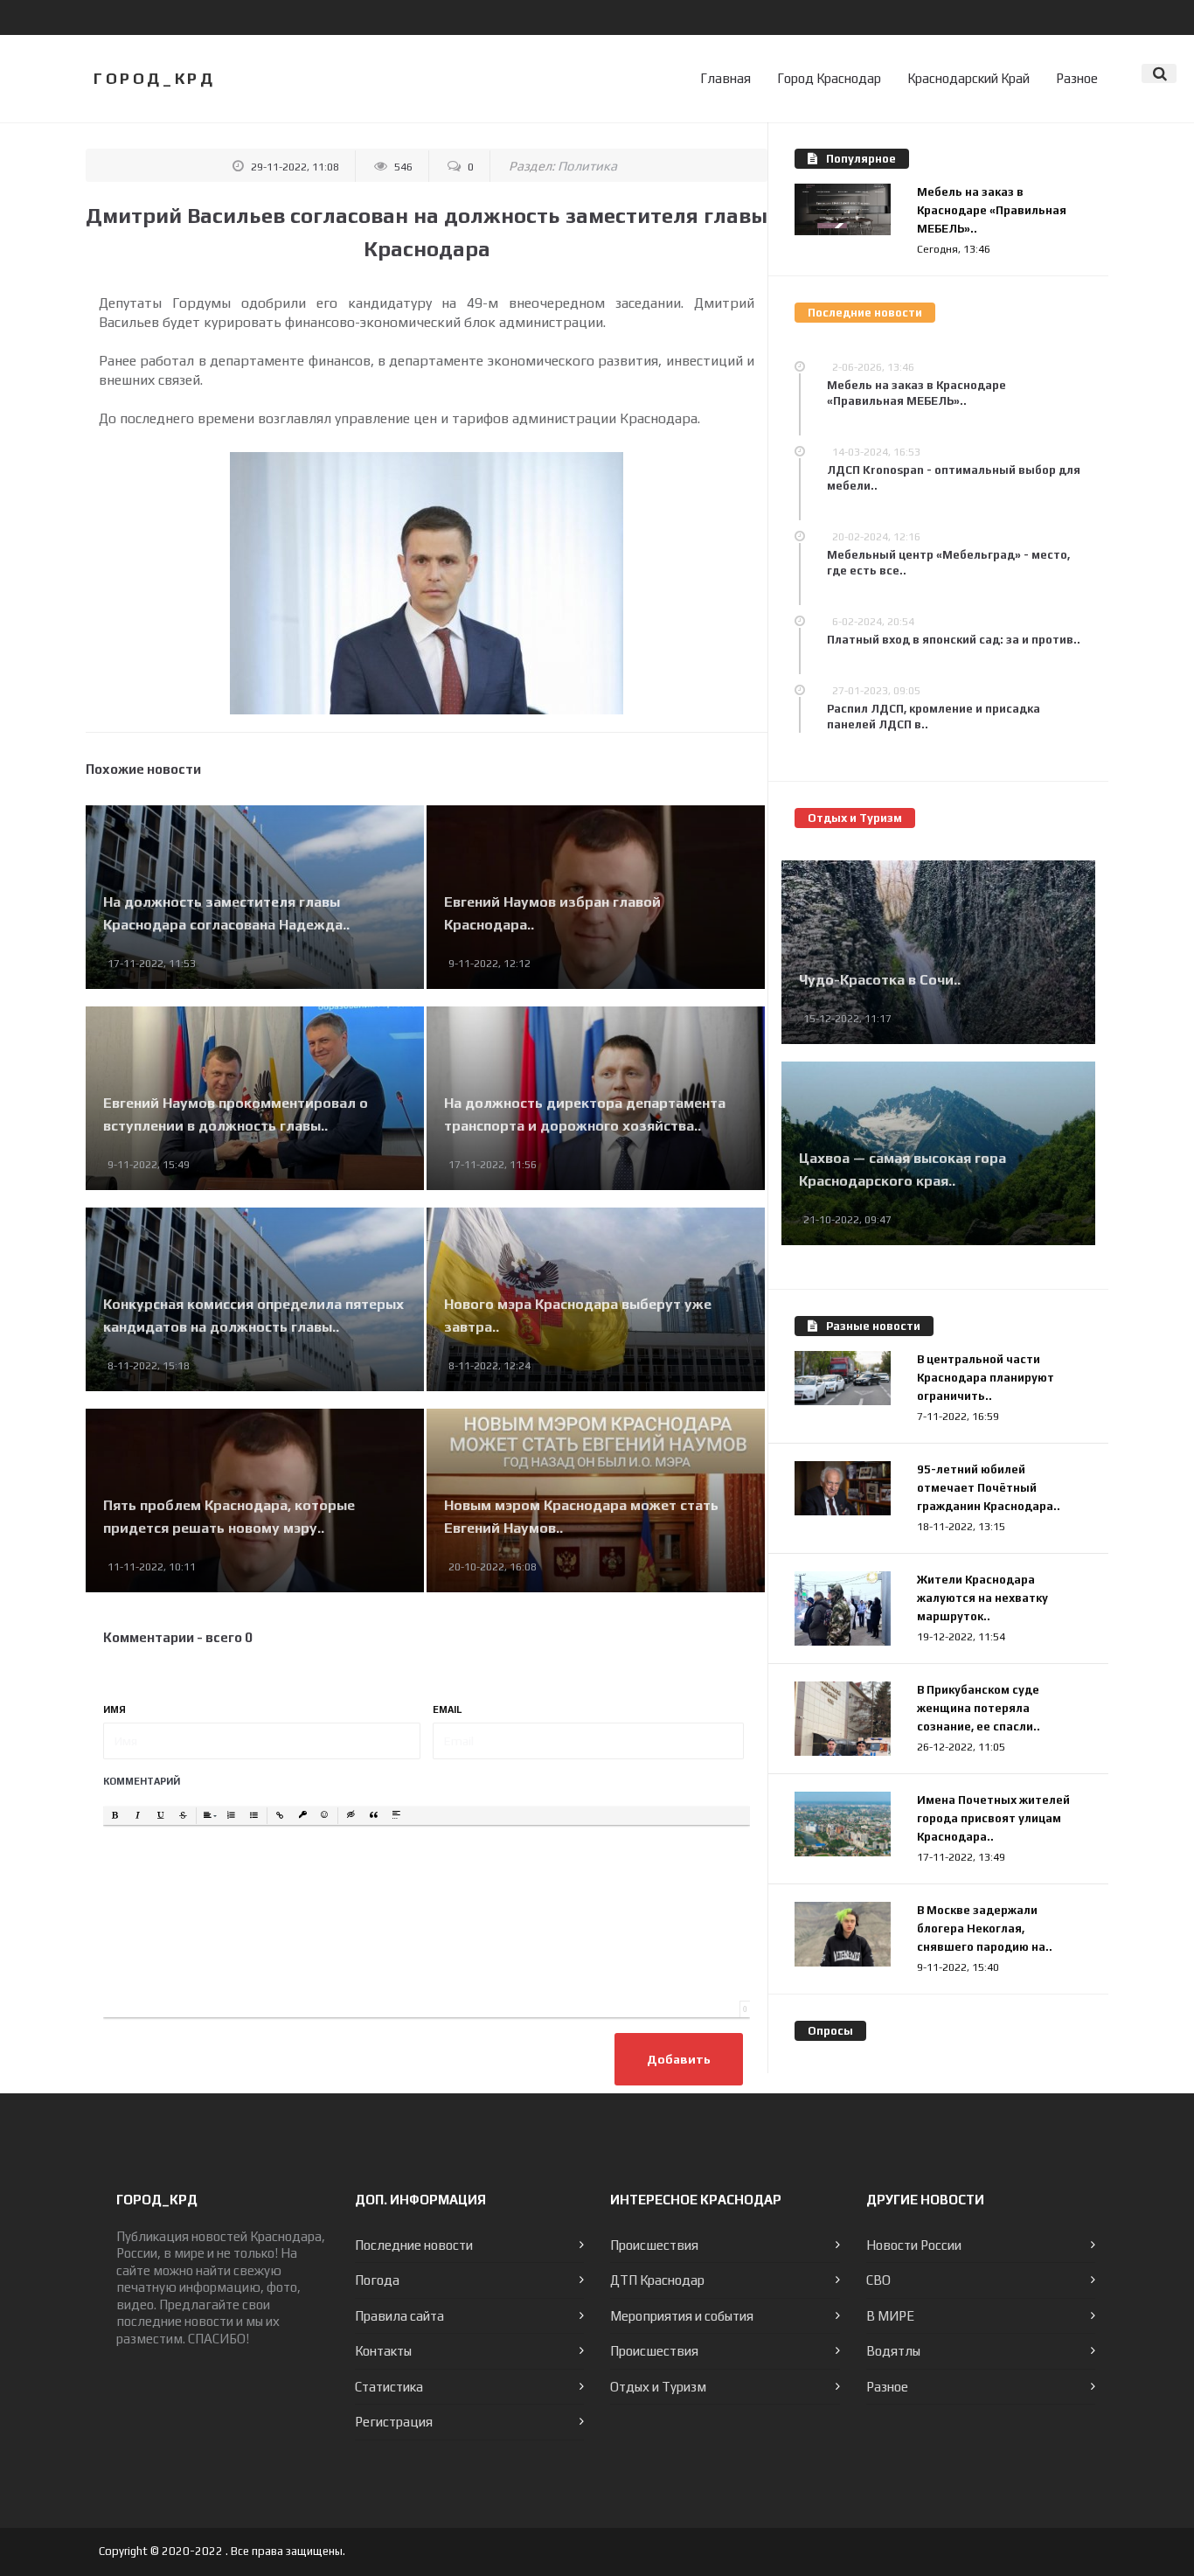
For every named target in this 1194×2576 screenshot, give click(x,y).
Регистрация (394, 2422)
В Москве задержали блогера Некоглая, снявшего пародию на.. (985, 1929)
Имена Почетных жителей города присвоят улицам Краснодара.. (993, 1818)
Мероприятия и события (682, 2316)
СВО (878, 2280)
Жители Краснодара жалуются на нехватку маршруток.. (982, 1598)
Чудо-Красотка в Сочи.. (880, 980)
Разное (1077, 78)
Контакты (383, 2351)
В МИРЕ (890, 2316)
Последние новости (414, 2245)
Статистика (389, 2387)
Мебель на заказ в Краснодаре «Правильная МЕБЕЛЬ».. (992, 210)
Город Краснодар (829, 78)
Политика (587, 166)
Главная (725, 78)
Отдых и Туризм (658, 2387)
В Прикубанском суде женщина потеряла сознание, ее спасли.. (979, 1708)
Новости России (914, 2245)
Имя (115, 1709)
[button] (115, 1816)
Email (448, 1709)
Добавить (679, 2059)
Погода (377, 2280)
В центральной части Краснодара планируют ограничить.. (986, 1378)
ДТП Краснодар (657, 2280)
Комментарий (142, 1781)
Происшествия (654, 2245)
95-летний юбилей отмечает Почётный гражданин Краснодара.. (989, 1488)
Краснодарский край (968, 78)
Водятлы (893, 2351)
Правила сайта (399, 2316)
